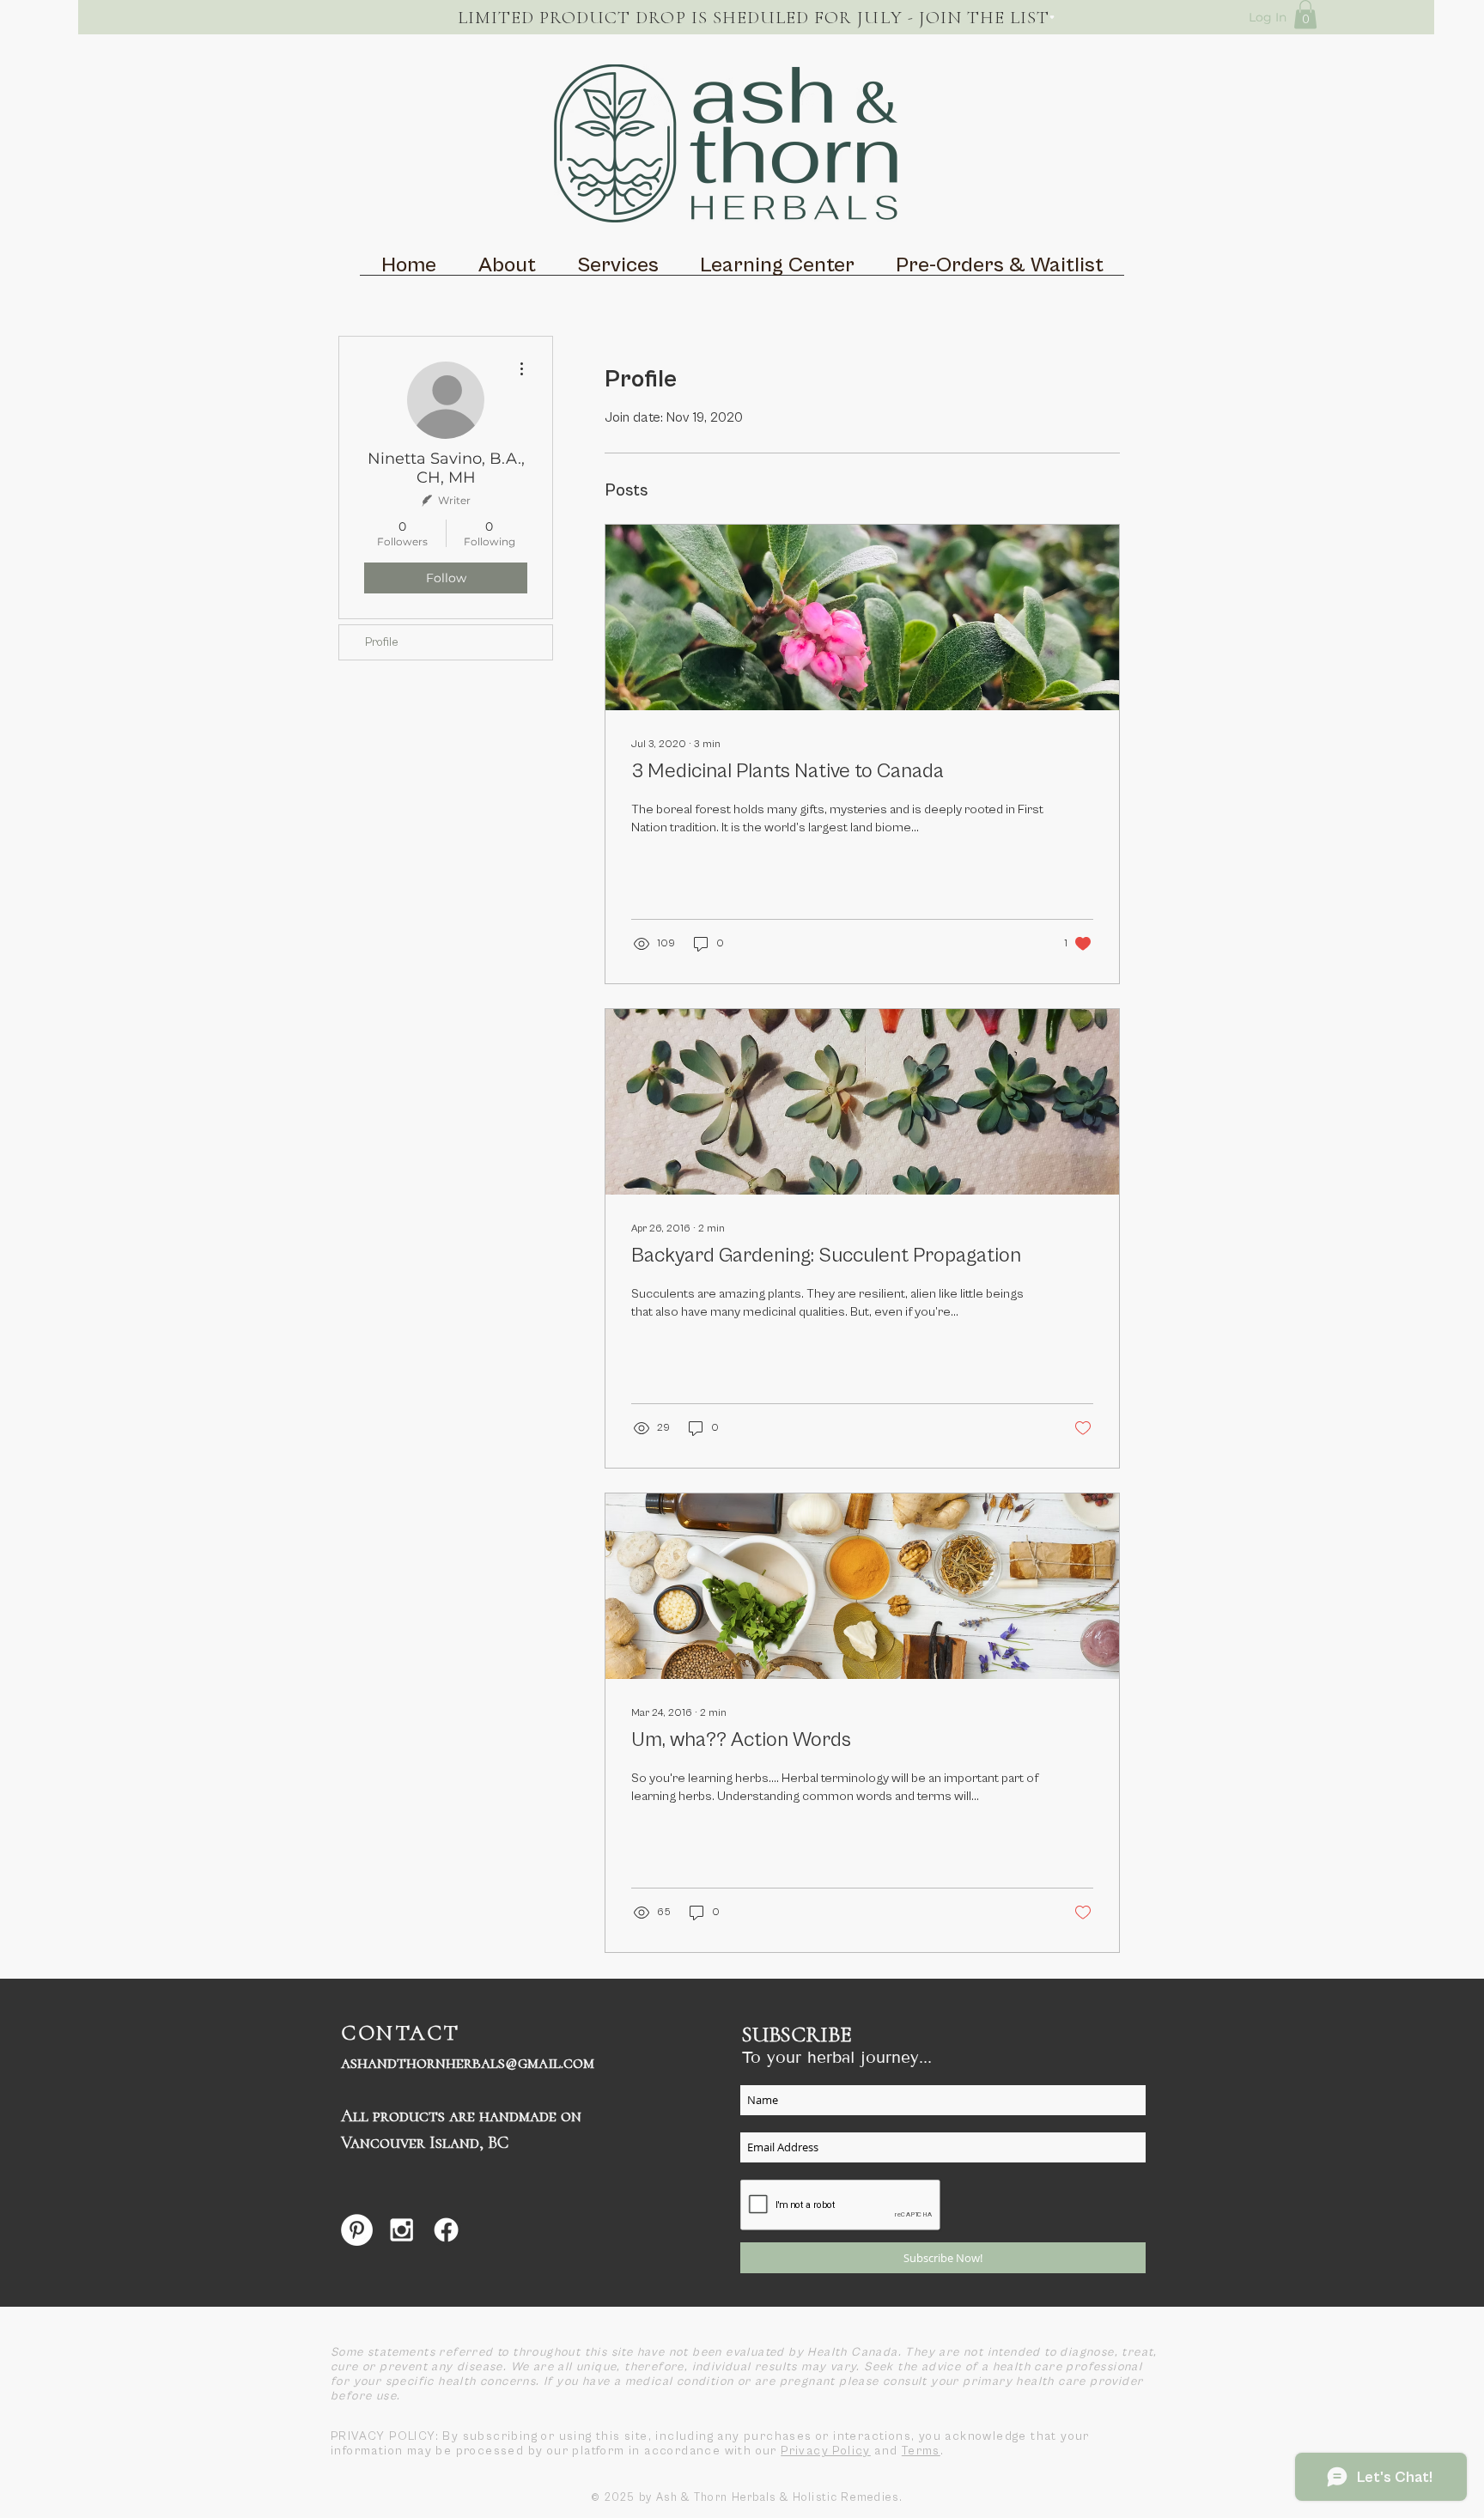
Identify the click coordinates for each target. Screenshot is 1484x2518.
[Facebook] (446, 2230)
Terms (921, 2451)
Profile (382, 642)
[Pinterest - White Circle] (357, 2230)
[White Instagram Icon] (401, 2230)
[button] (1305, 14)
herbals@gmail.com (520, 2063)
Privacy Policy (826, 2451)
